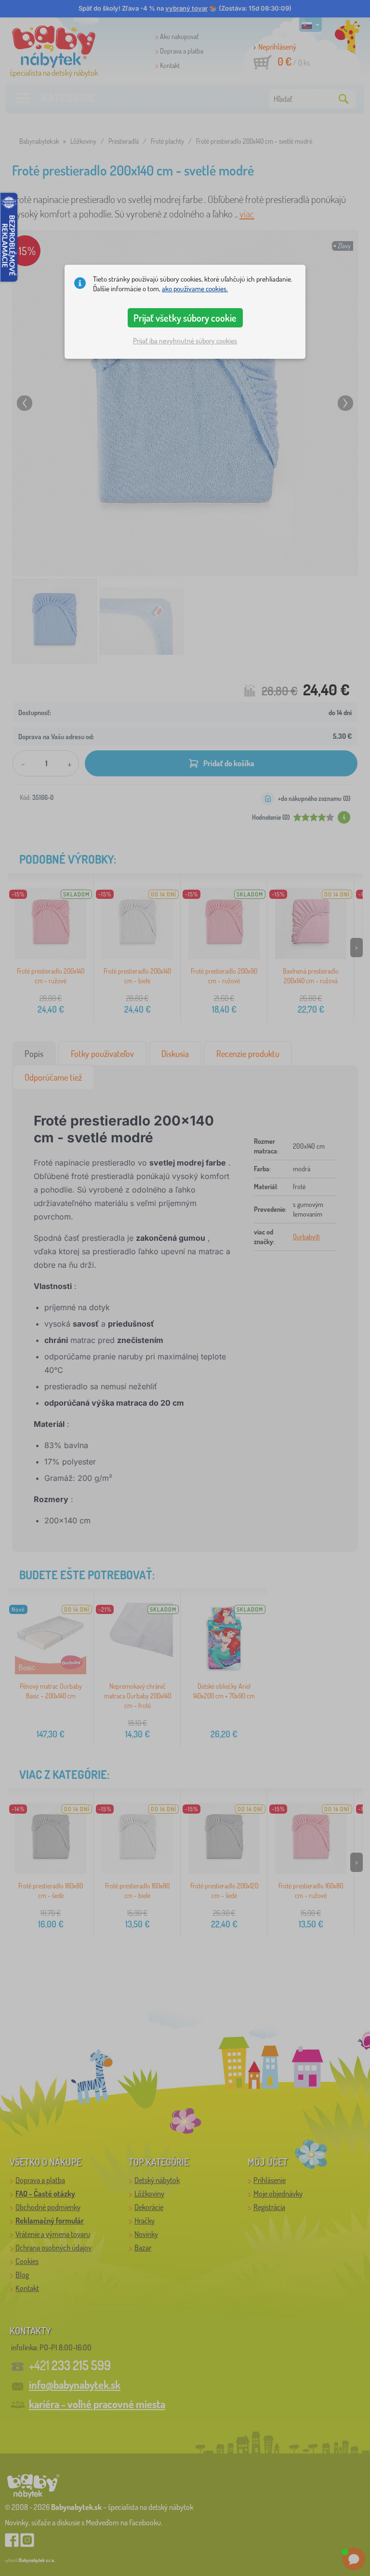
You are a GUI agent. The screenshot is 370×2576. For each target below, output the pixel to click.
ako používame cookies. (195, 289)
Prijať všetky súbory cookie (185, 318)
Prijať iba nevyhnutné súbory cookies (185, 341)
